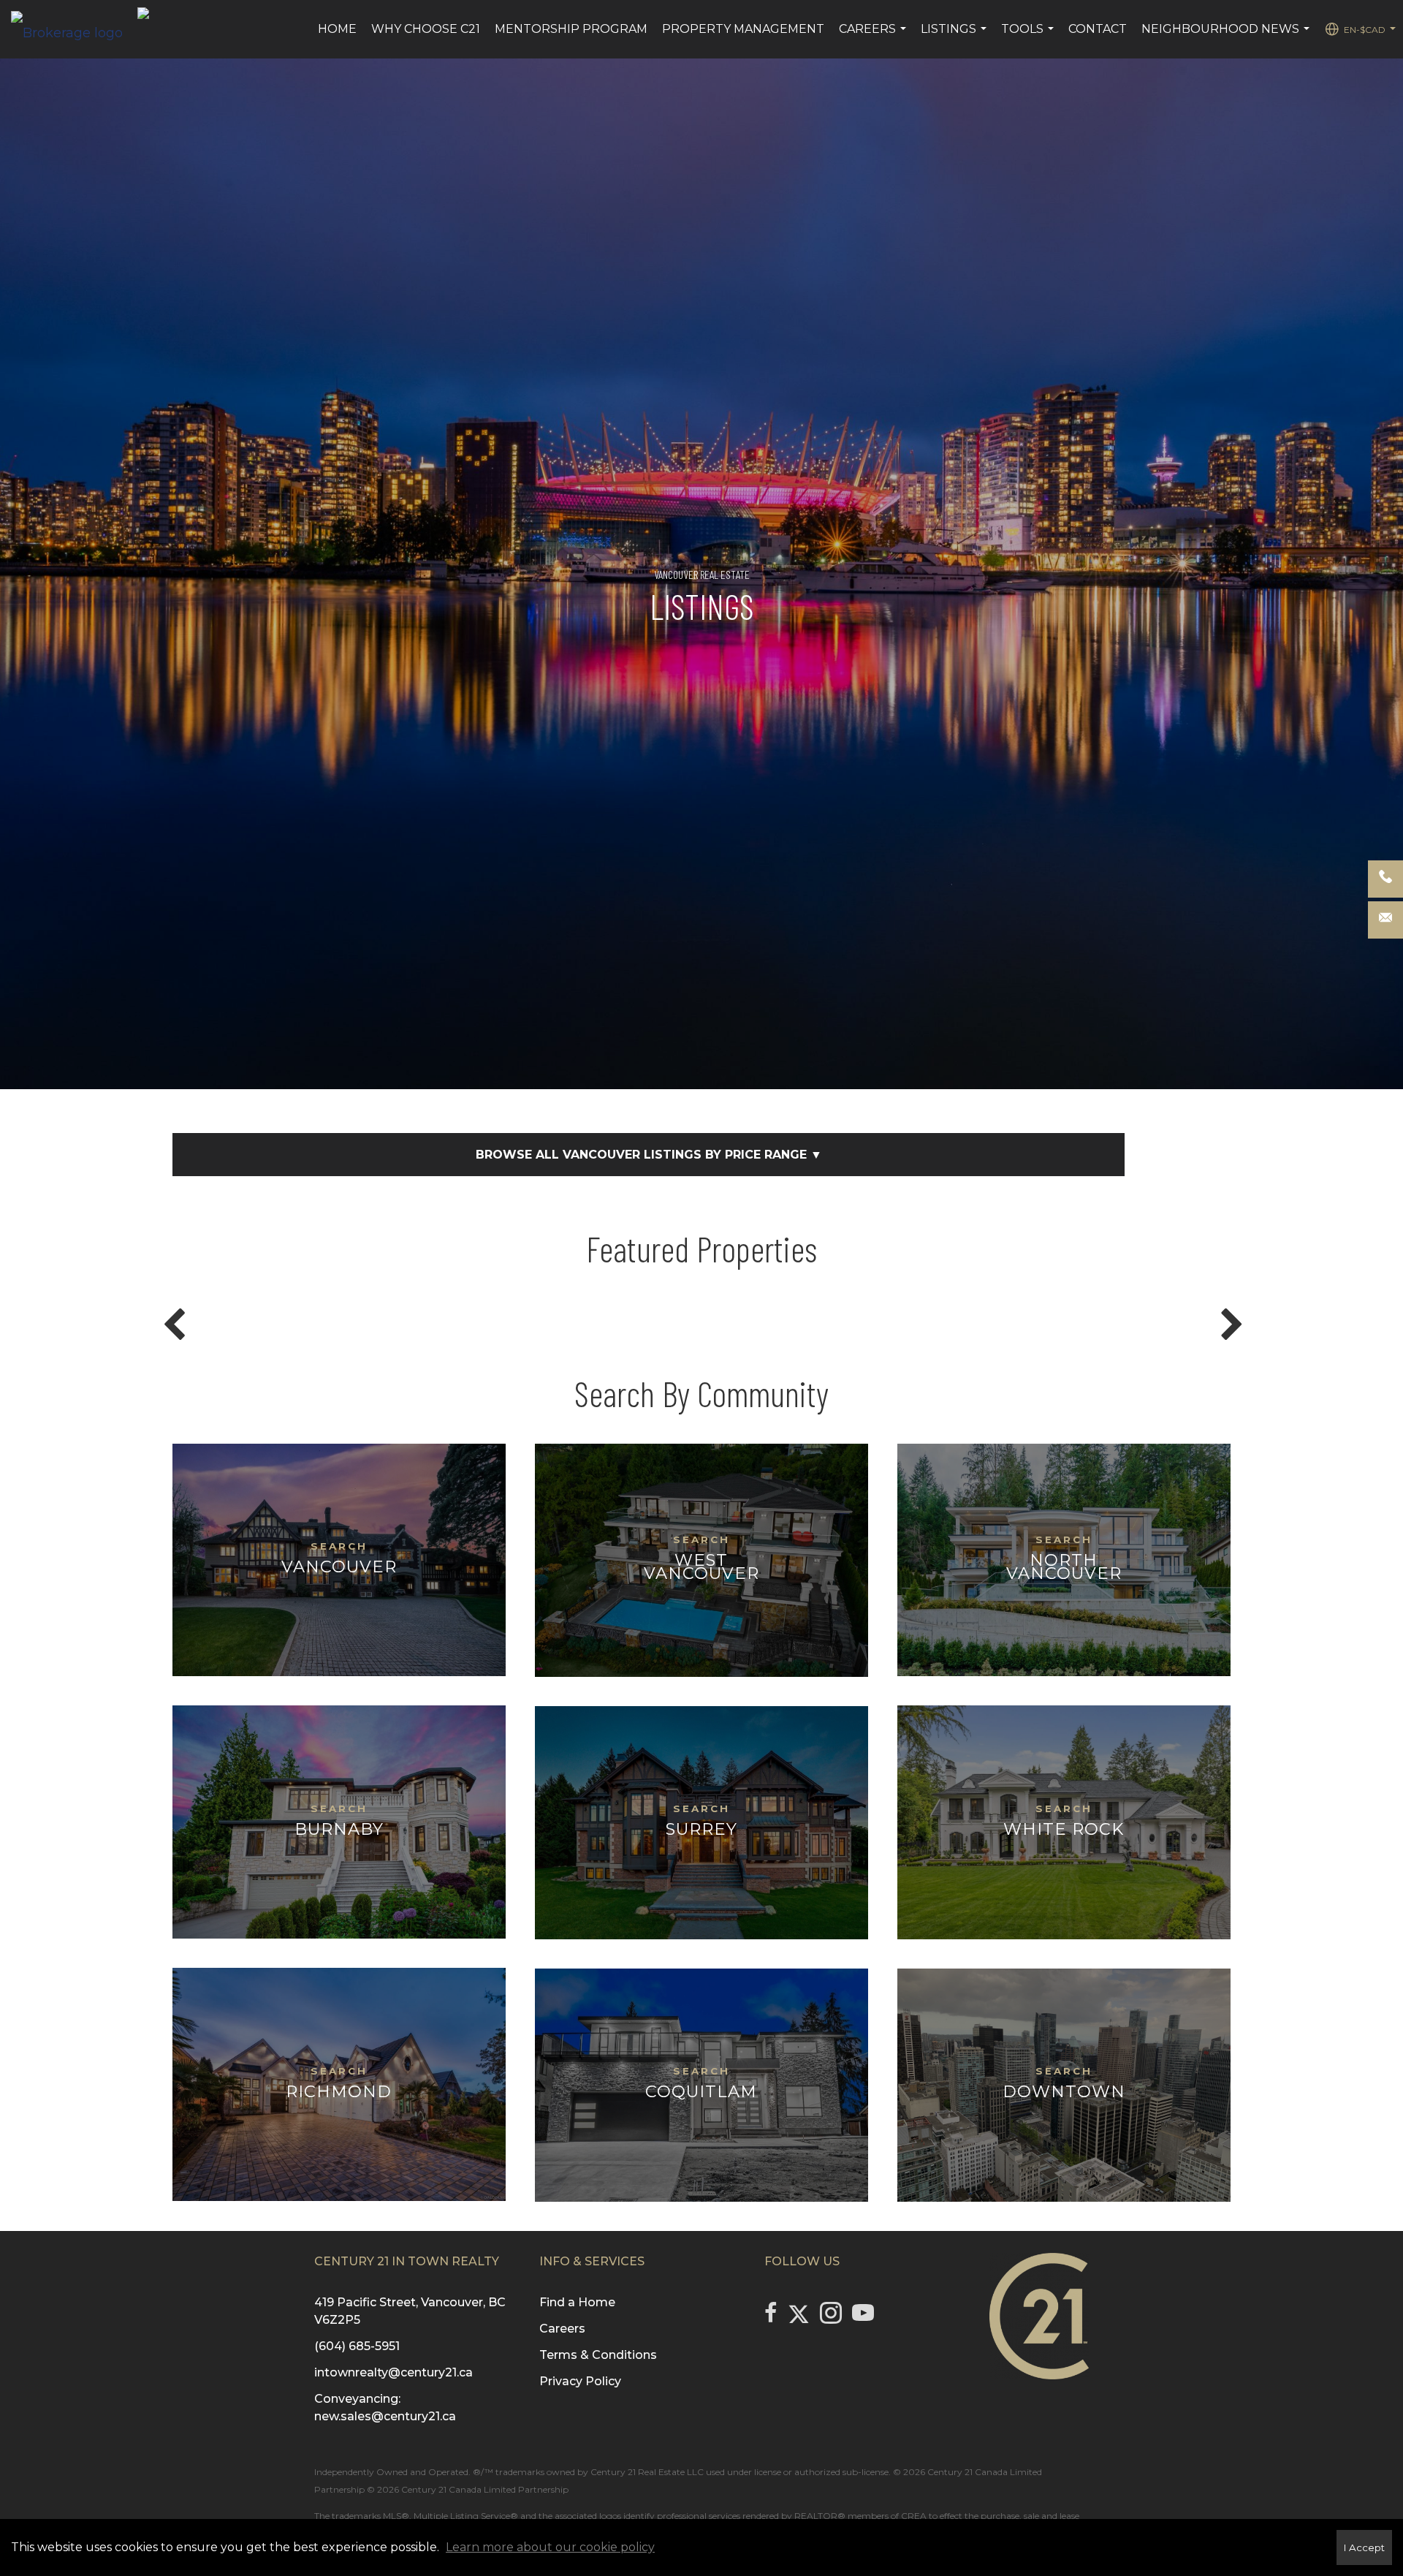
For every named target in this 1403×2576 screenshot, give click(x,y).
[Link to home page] (74, 29)
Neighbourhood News (1227, 37)
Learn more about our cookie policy (550, 2547)
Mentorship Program (571, 29)
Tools (1029, 37)
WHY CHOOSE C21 (426, 29)
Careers (874, 37)
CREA (914, 2516)
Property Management (743, 29)
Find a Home (577, 2302)
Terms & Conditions (598, 2355)
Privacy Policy (580, 2381)
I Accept (1364, 2547)
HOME (337, 29)
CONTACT (1098, 29)
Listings (955, 37)
